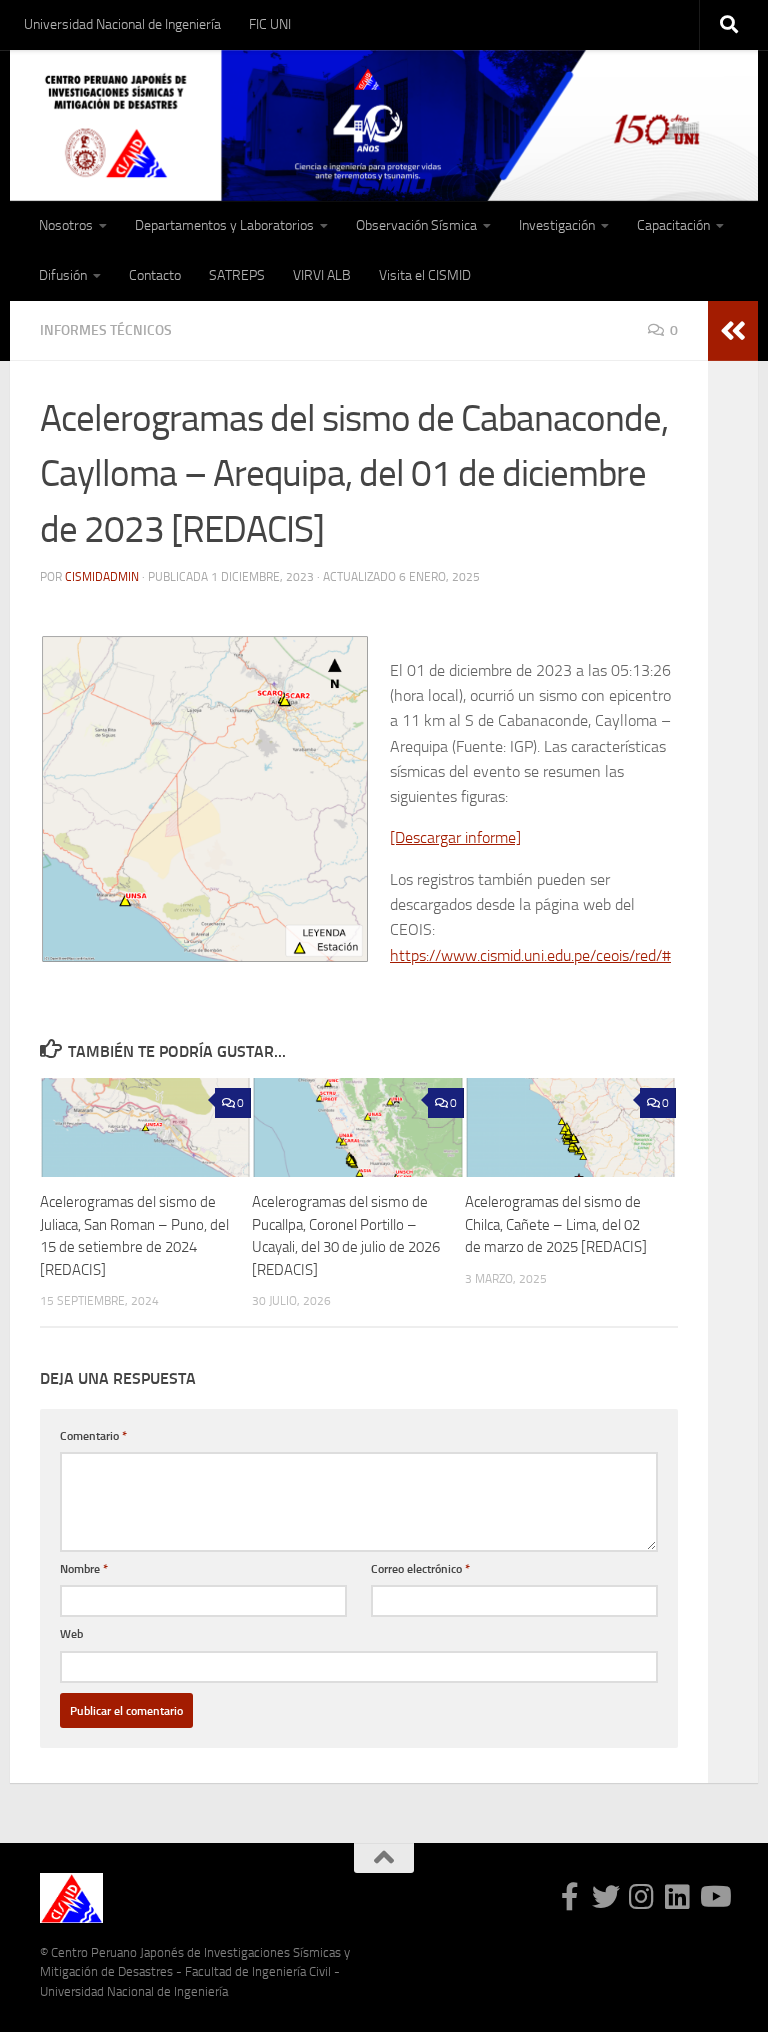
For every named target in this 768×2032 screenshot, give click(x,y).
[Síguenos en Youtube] (714, 1897)
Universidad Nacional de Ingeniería (122, 24)
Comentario (93, 1435)
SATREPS (237, 275)
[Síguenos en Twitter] (606, 1897)
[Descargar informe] (455, 837)
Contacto (155, 275)
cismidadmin (102, 577)
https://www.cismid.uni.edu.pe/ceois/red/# (530, 955)
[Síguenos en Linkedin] (678, 1897)
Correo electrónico (420, 1568)
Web (71, 1633)
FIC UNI (270, 24)
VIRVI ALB (322, 275)
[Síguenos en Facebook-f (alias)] (570, 1897)
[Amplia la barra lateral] (733, 331)
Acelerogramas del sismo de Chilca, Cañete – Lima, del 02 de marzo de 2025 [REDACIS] (556, 1224)
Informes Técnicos (106, 330)
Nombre (84, 1568)
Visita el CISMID (425, 275)
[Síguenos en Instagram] (642, 1897)
